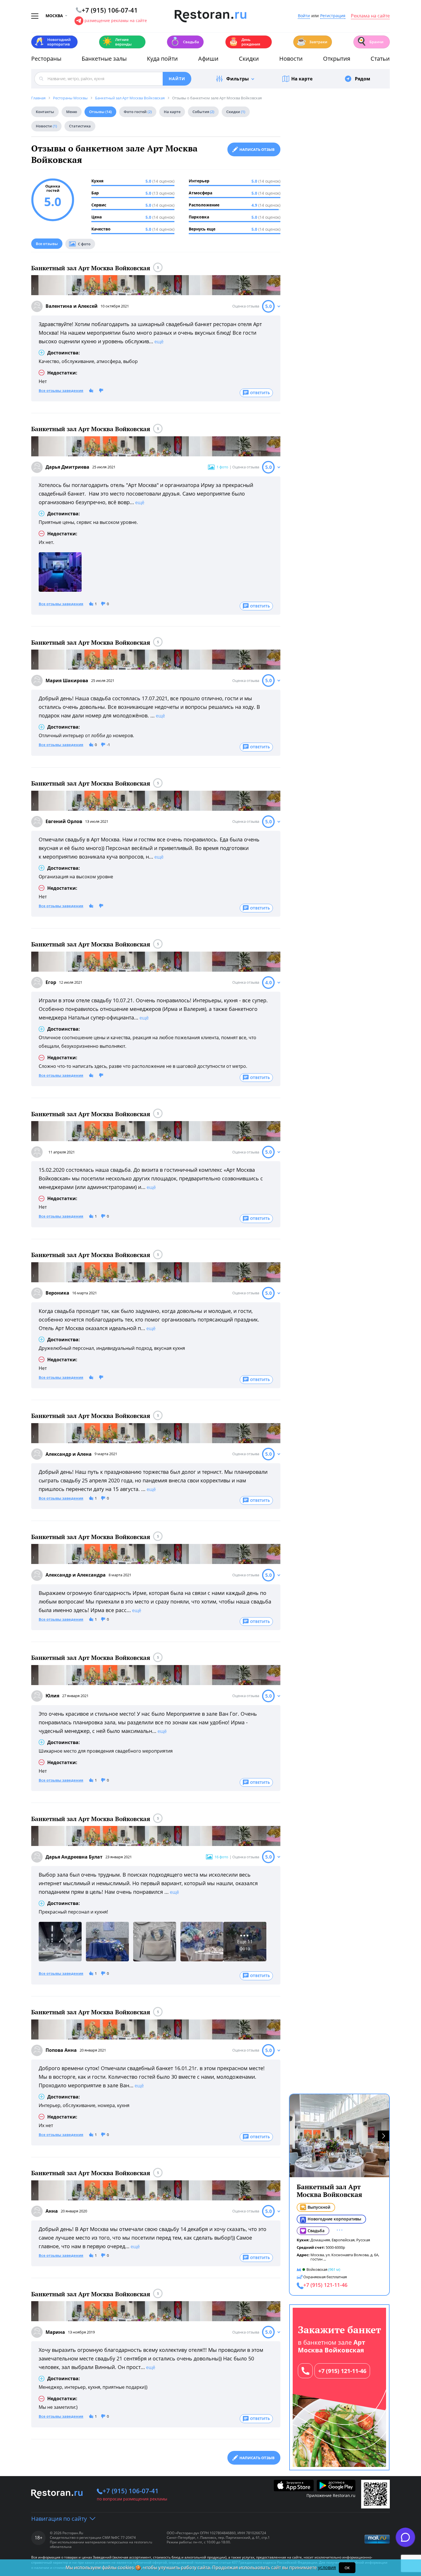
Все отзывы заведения (61, 391)
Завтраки (312, 41)
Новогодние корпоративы (334, 2219)
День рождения (244, 42)
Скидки (249, 59)
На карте (302, 79)
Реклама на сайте (370, 16)
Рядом (363, 79)
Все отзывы (47, 244)
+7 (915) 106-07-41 (131, 2491)
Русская (363, 2240)
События (203, 112)
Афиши (208, 59)
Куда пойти (162, 59)
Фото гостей (138, 112)
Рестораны (46, 59)
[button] (383, 2136)
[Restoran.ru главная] (210, 16)
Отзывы (100, 112)
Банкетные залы (104, 59)
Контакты (45, 112)
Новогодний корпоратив (53, 42)
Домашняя (320, 2240)
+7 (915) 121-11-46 (342, 2371)
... (325, 2259)
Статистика (80, 126)
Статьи (380, 59)
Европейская (343, 2240)
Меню (72, 112)
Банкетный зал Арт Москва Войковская (91, 268)
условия (327, 2567)
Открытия (337, 59)
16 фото (221, 1857)
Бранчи (370, 41)
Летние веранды (117, 42)
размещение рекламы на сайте (116, 20)
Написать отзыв (257, 149)
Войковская (317, 2269)
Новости (291, 59)
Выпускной (319, 2207)
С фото (84, 244)
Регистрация (333, 16)
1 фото (222, 467)
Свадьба (185, 41)
